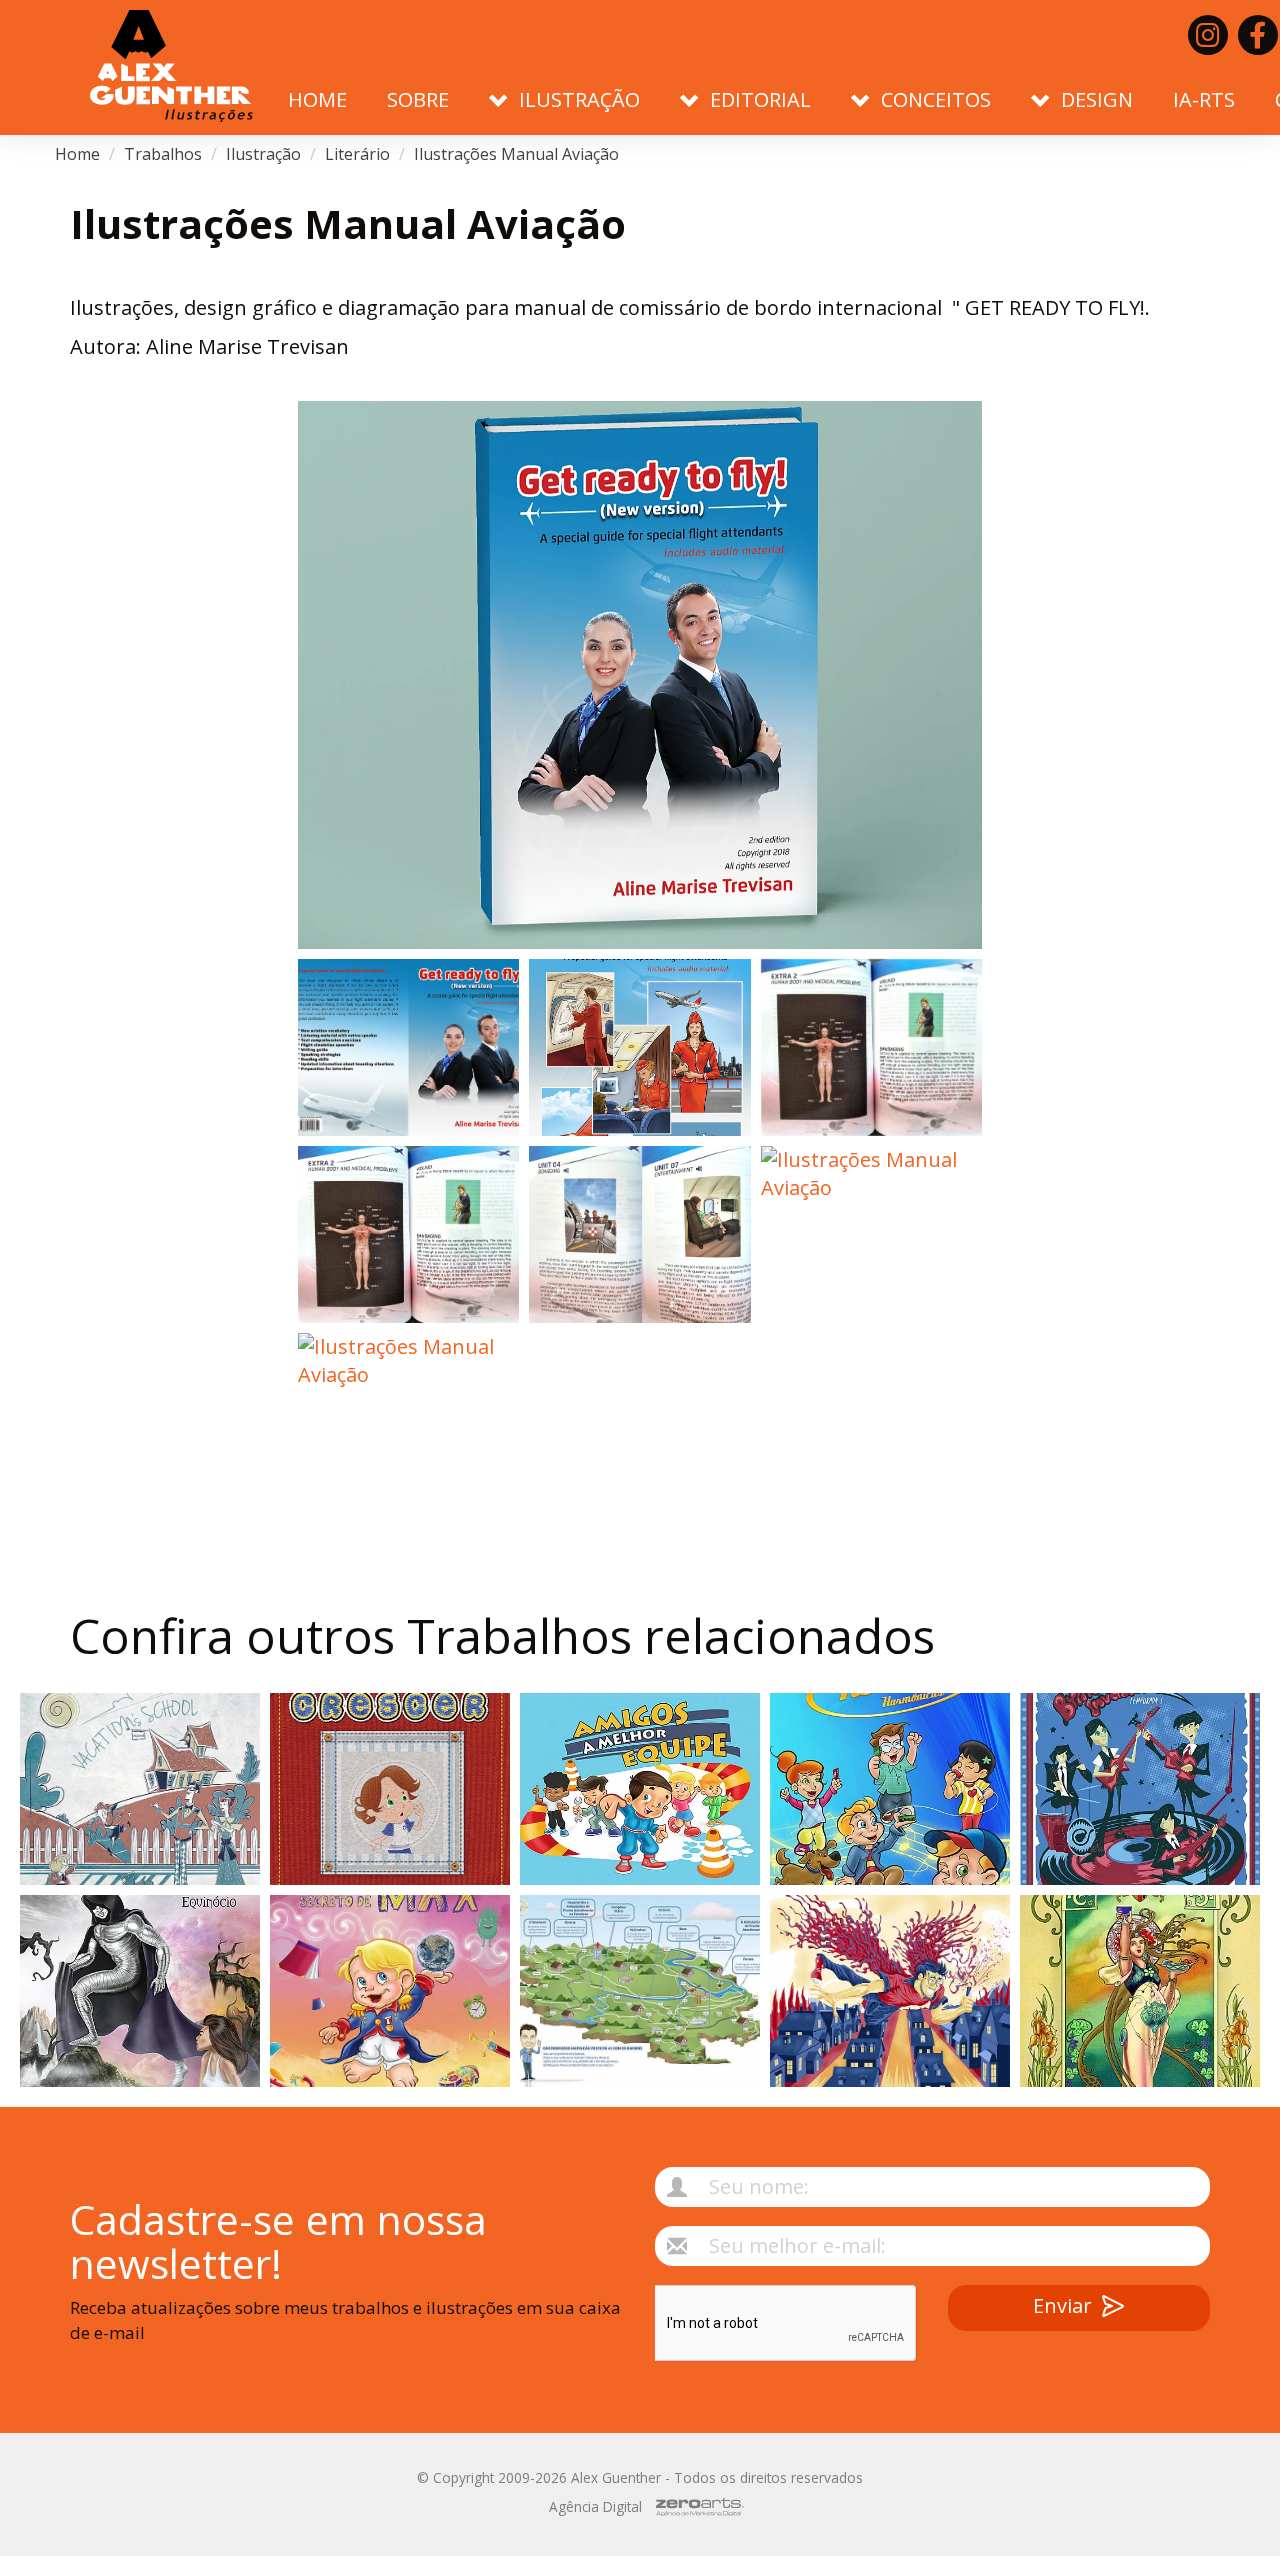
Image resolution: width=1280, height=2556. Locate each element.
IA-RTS (1204, 99)
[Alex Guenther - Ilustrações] (171, 67)
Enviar (1062, 2305)
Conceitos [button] (936, 99)
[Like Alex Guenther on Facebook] (1258, 35)
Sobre (418, 99)
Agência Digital (595, 2506)
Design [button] (1097, 99)
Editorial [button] (760, 99)
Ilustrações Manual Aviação (516, 154)
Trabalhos (163, 154)
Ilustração (263, 154)
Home (317, 99)
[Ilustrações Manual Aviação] (640, 674)
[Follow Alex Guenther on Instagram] (1208, 35)
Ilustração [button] (579, 99)
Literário (357, 154)
